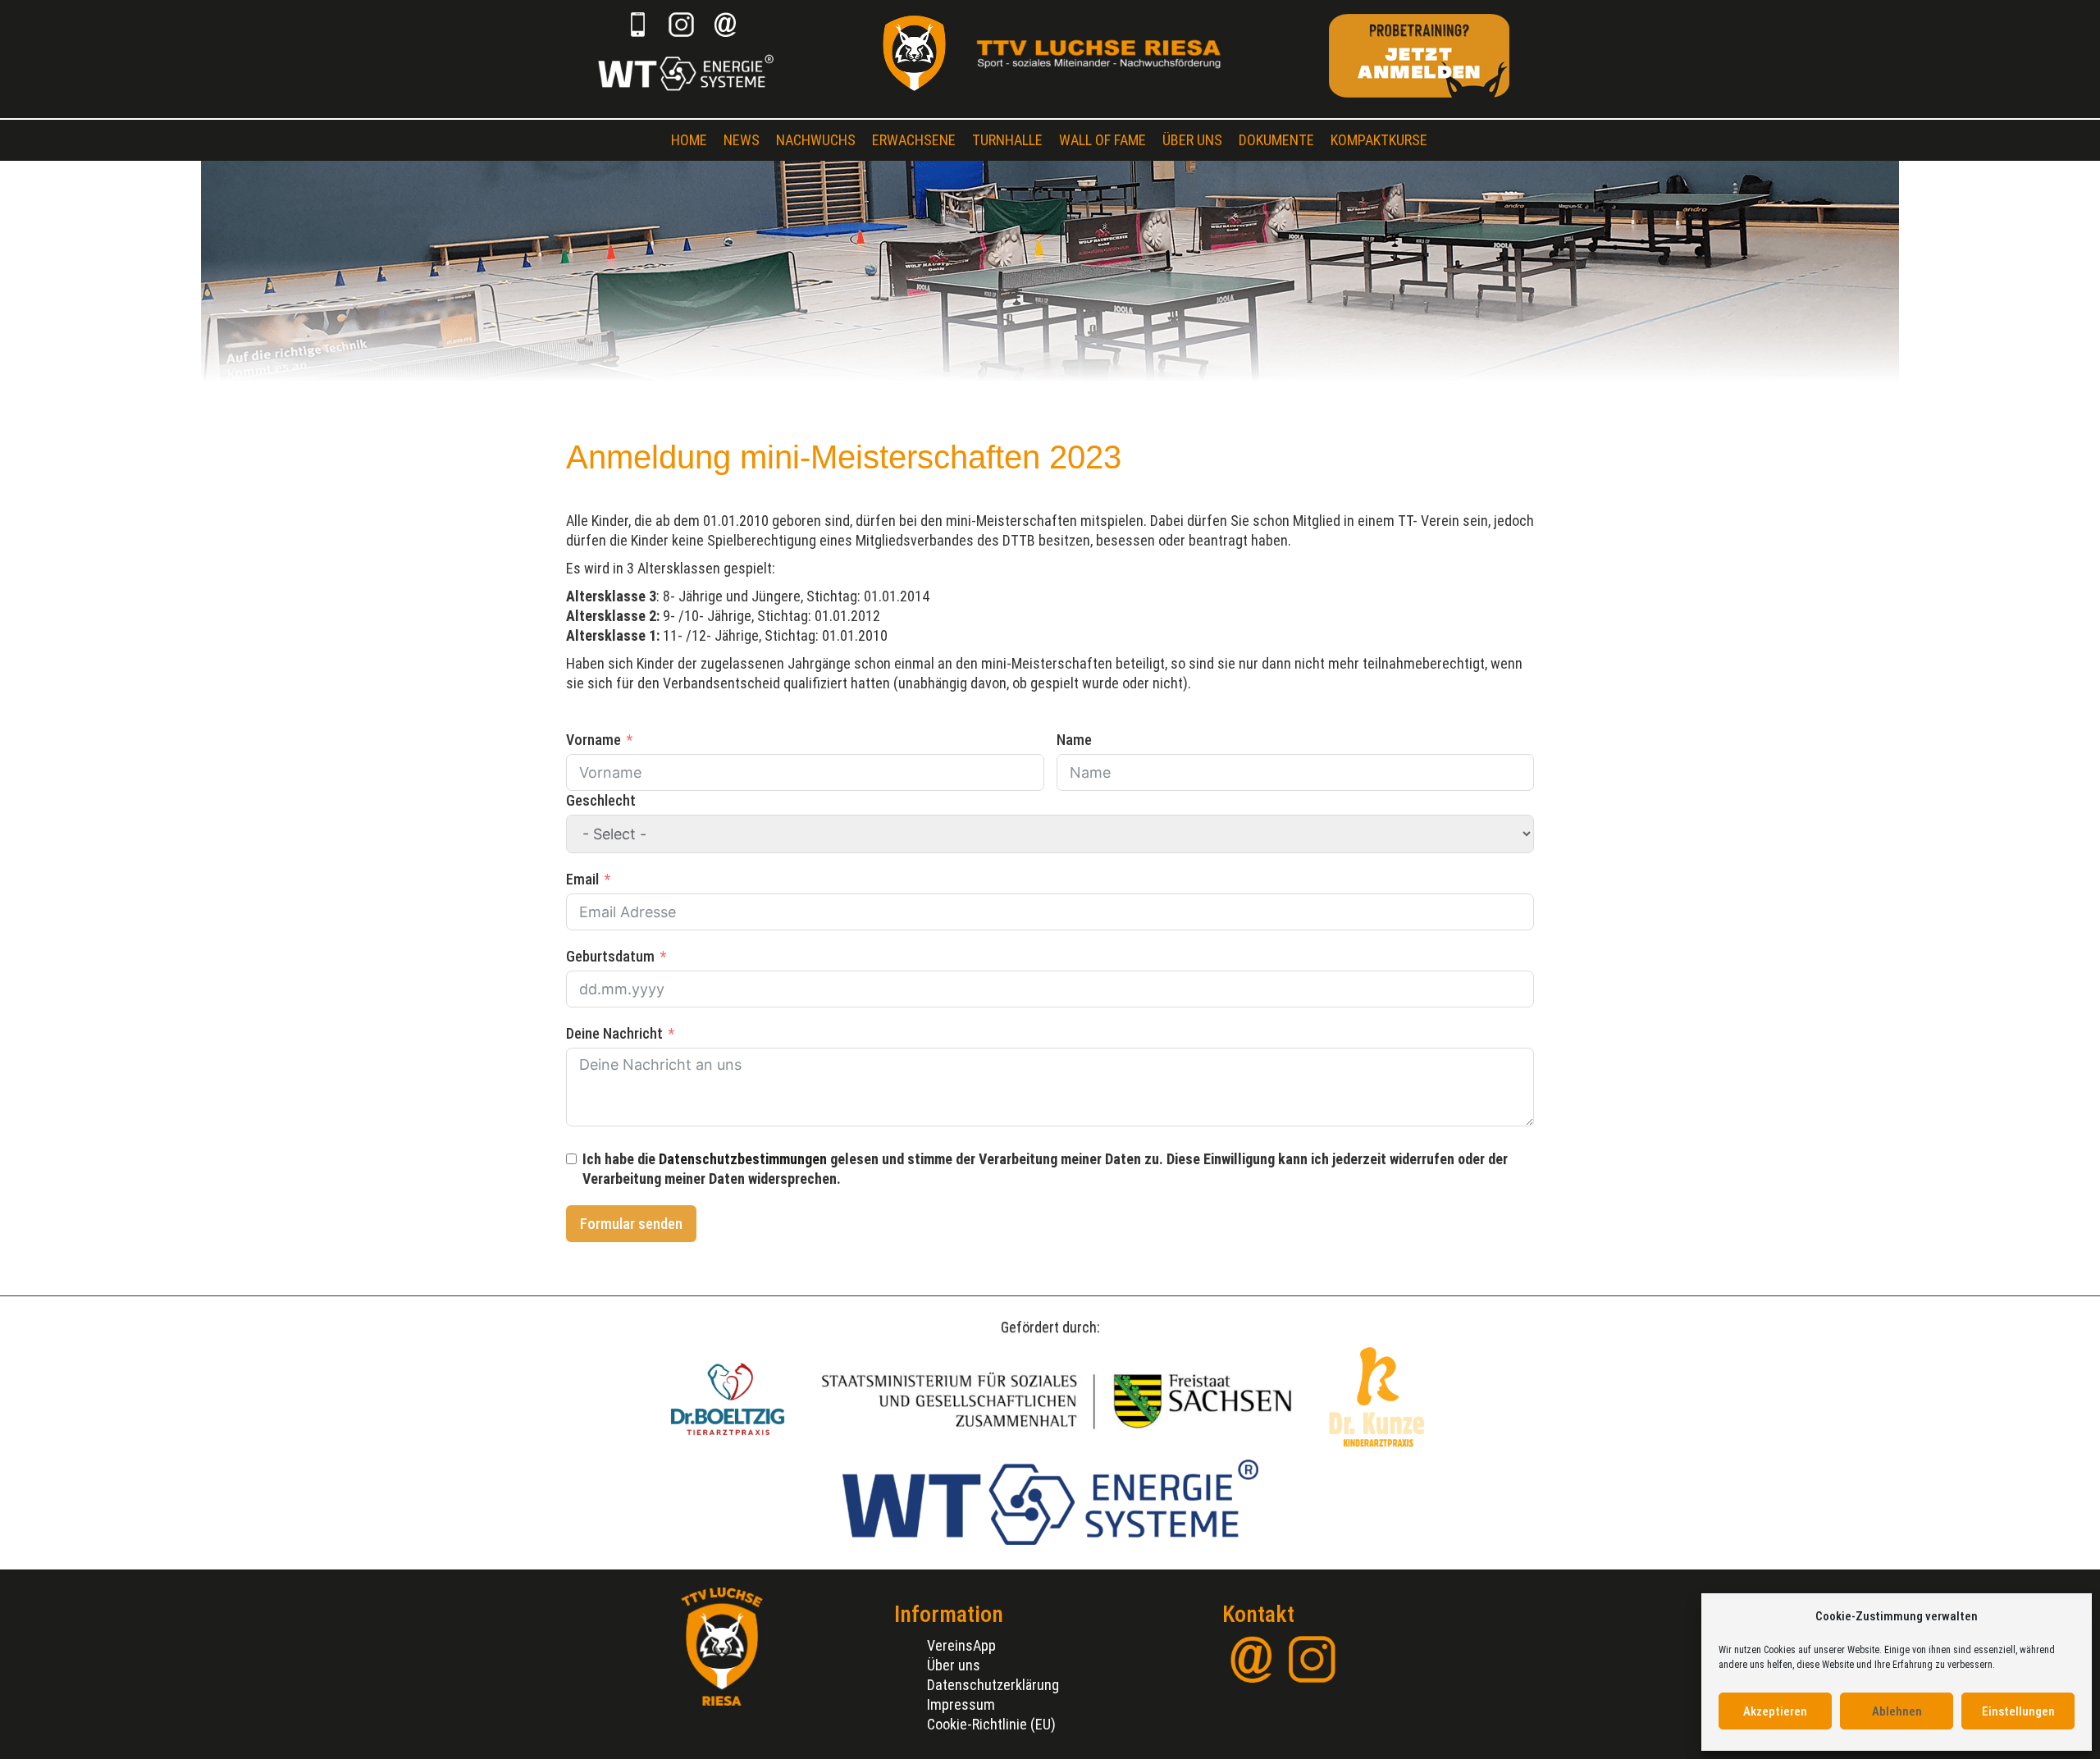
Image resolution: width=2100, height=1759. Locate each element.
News (742, 140)
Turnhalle (1007, 140)
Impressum (961, 1704)
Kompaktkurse (1379, 140)
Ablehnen (1897, 1711)
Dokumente (1276, 140)
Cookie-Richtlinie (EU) (991, 1724)
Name (1074, 740)
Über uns (1192, 140)
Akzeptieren (1775, 1711)
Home (689, 140)
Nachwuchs (816, 140)
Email (582, 879)
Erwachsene (914, 140)
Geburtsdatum (610, 956)
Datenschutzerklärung (993, 1685)
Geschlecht (601, 800)
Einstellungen (2018, 1711)
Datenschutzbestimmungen (743, 1159)
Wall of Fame (1102, 140)
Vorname (593, 740)
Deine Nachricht (614, 1033)
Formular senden (631, 1224)
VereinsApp (961, 1645)
